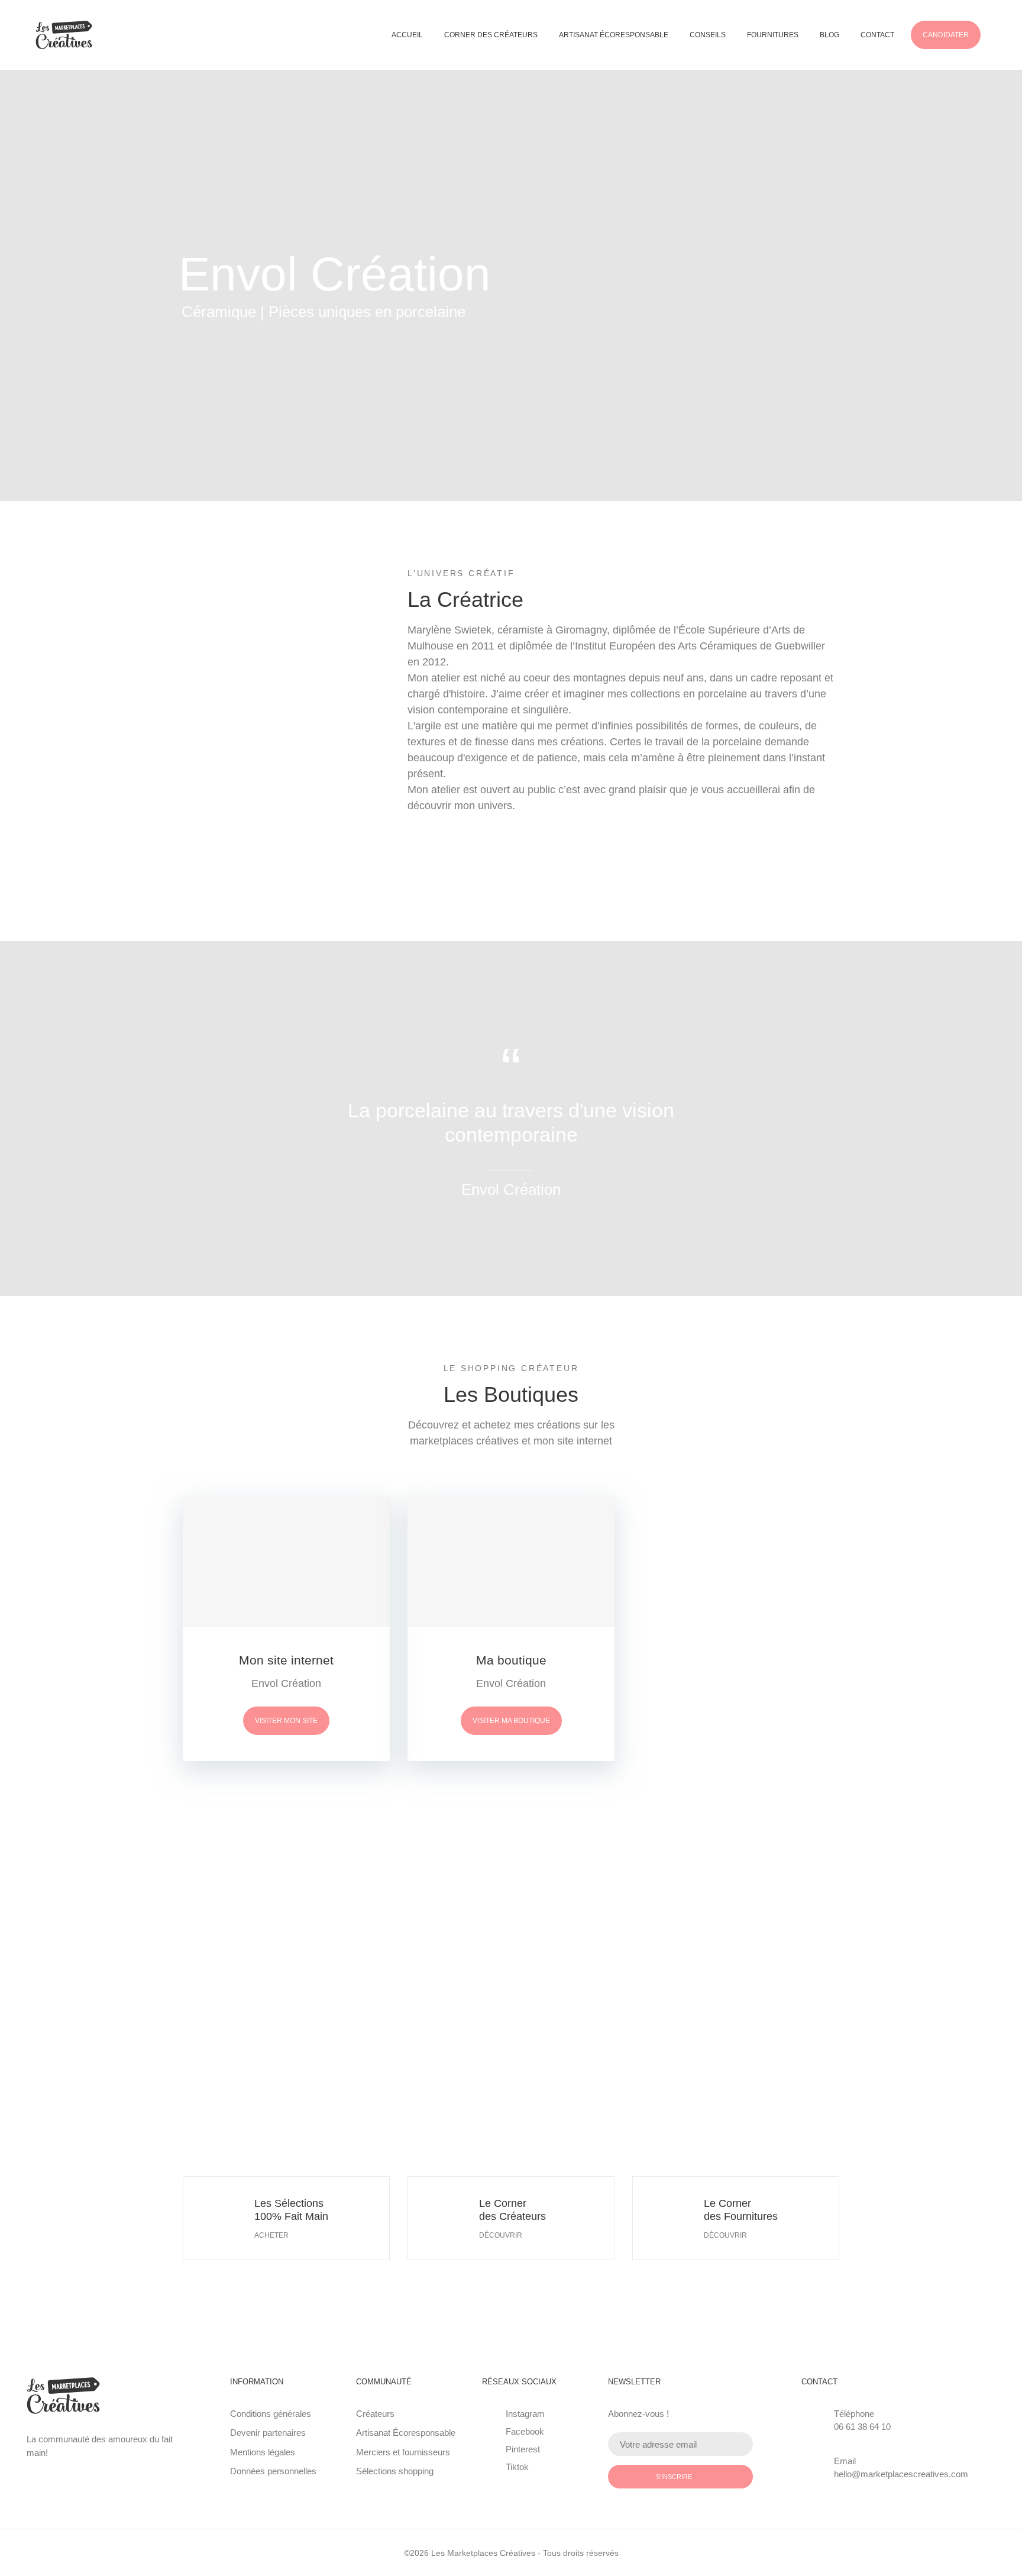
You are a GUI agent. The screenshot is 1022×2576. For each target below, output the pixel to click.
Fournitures (773, 35)
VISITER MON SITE (286, 1721)
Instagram (525, 2414)
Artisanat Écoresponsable (614, 35)
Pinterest (523, 2449)
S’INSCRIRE (674, 2477)
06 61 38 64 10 (862, 2427)
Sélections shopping (395, 2471)
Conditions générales (271, 2414)
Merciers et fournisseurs (403, 2452)
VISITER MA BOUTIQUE (511, 1721)
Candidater (946, 35)
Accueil (407, 35)
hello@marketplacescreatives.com (901, 2474)
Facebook (525, 2431)
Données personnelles (273, 2471)
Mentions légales (263, 2452)
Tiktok (517, 2467)
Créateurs (375, 2414)
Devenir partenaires (268, 2433)
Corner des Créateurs (491, 35)
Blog (829, 35)
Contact (877, 35)
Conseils (708, 35)
